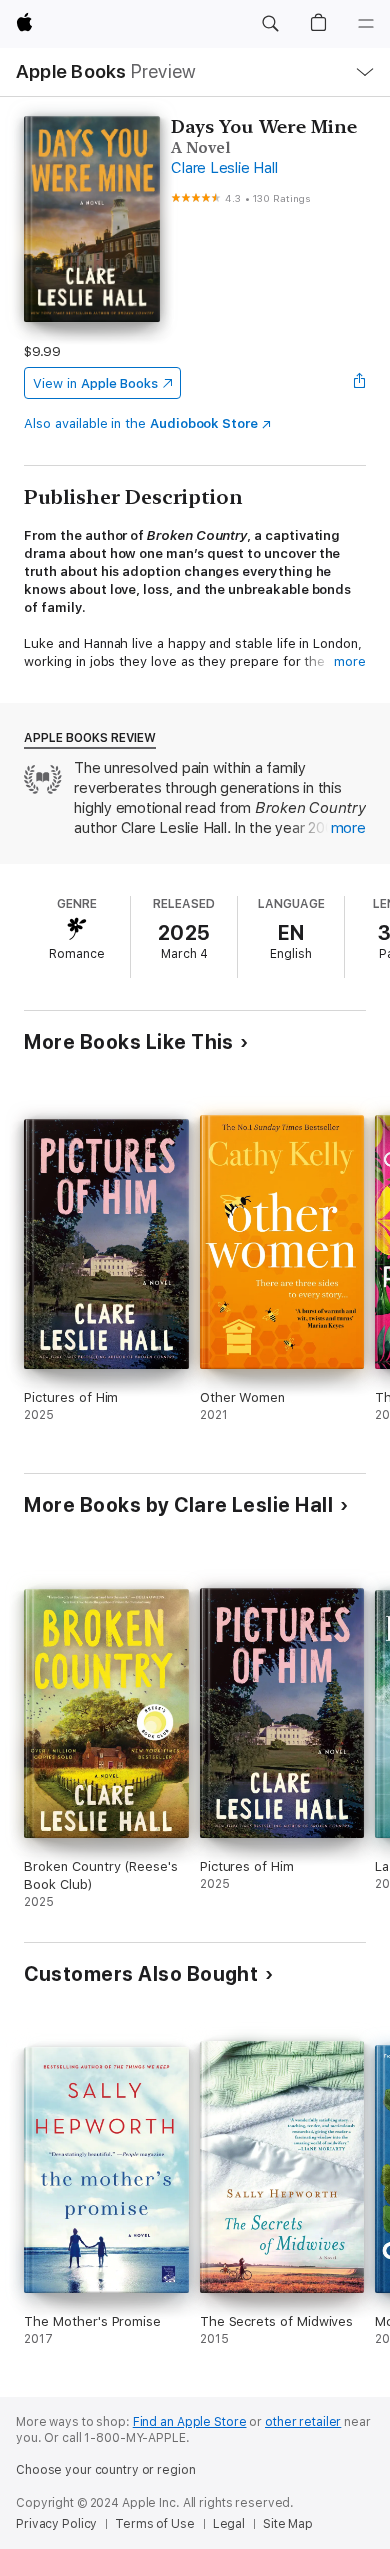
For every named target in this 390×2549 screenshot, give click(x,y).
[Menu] (366, 24)
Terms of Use (155, 2524)
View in (95, 383)
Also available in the (141, 423)
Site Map (288, 2524)
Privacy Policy (56, 2524)
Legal (229, 2524)
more (350, 661)
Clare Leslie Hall (224, 168)
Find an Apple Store (190, 2422)
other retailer (303, 2422)
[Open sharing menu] (360, 383)
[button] (270, 24)
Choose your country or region (106, 2470)
